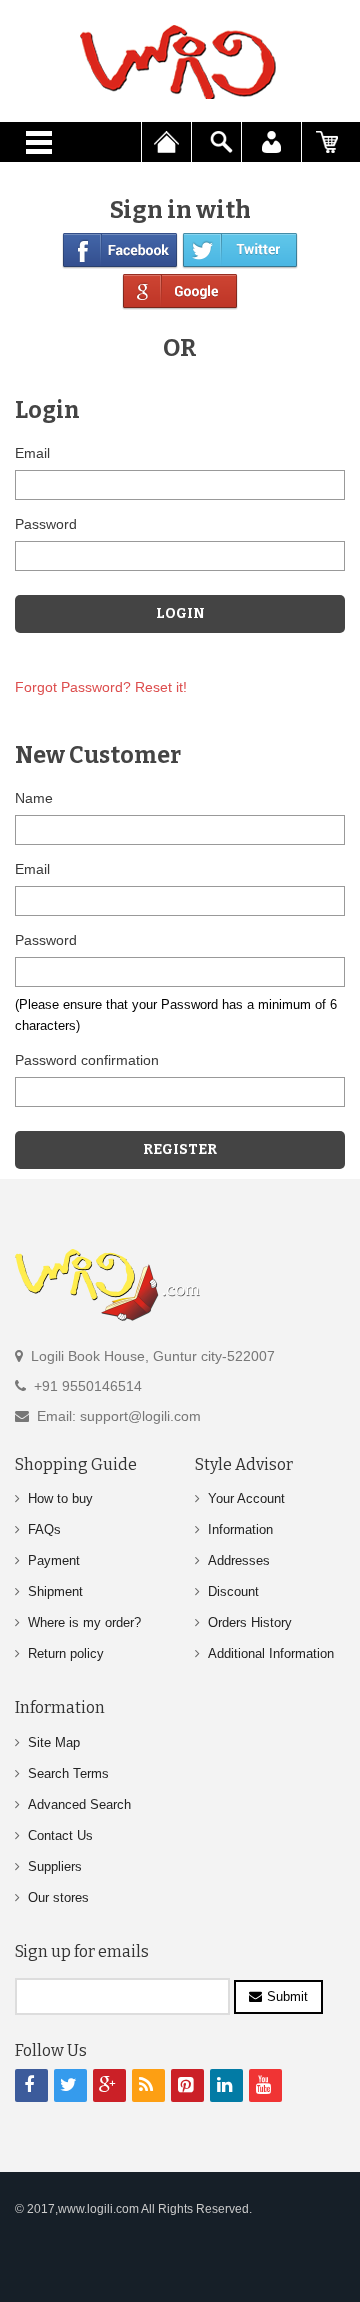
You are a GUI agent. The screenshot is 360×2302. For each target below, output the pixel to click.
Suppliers (55, 1866)
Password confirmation (87, 1060)
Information (240, 1529)
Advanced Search (79, 1804)
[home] (180, 62)
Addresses (239, 1560)
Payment (54, 1560)
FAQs (44, 1529)
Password (46, 524)
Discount (233, 1591)
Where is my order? (84, 1622)
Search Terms (68, 1773)
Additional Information (271, 1653)
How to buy (60, 1498)
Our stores (58, 1897)
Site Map (54, 1742)
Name (34, 798)
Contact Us (60, 1835)
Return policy (66, 1653)
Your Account (246, 1498)
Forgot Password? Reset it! (101, 687)
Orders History (250, 1622)
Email (32, 453)
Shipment (55, 1591)
